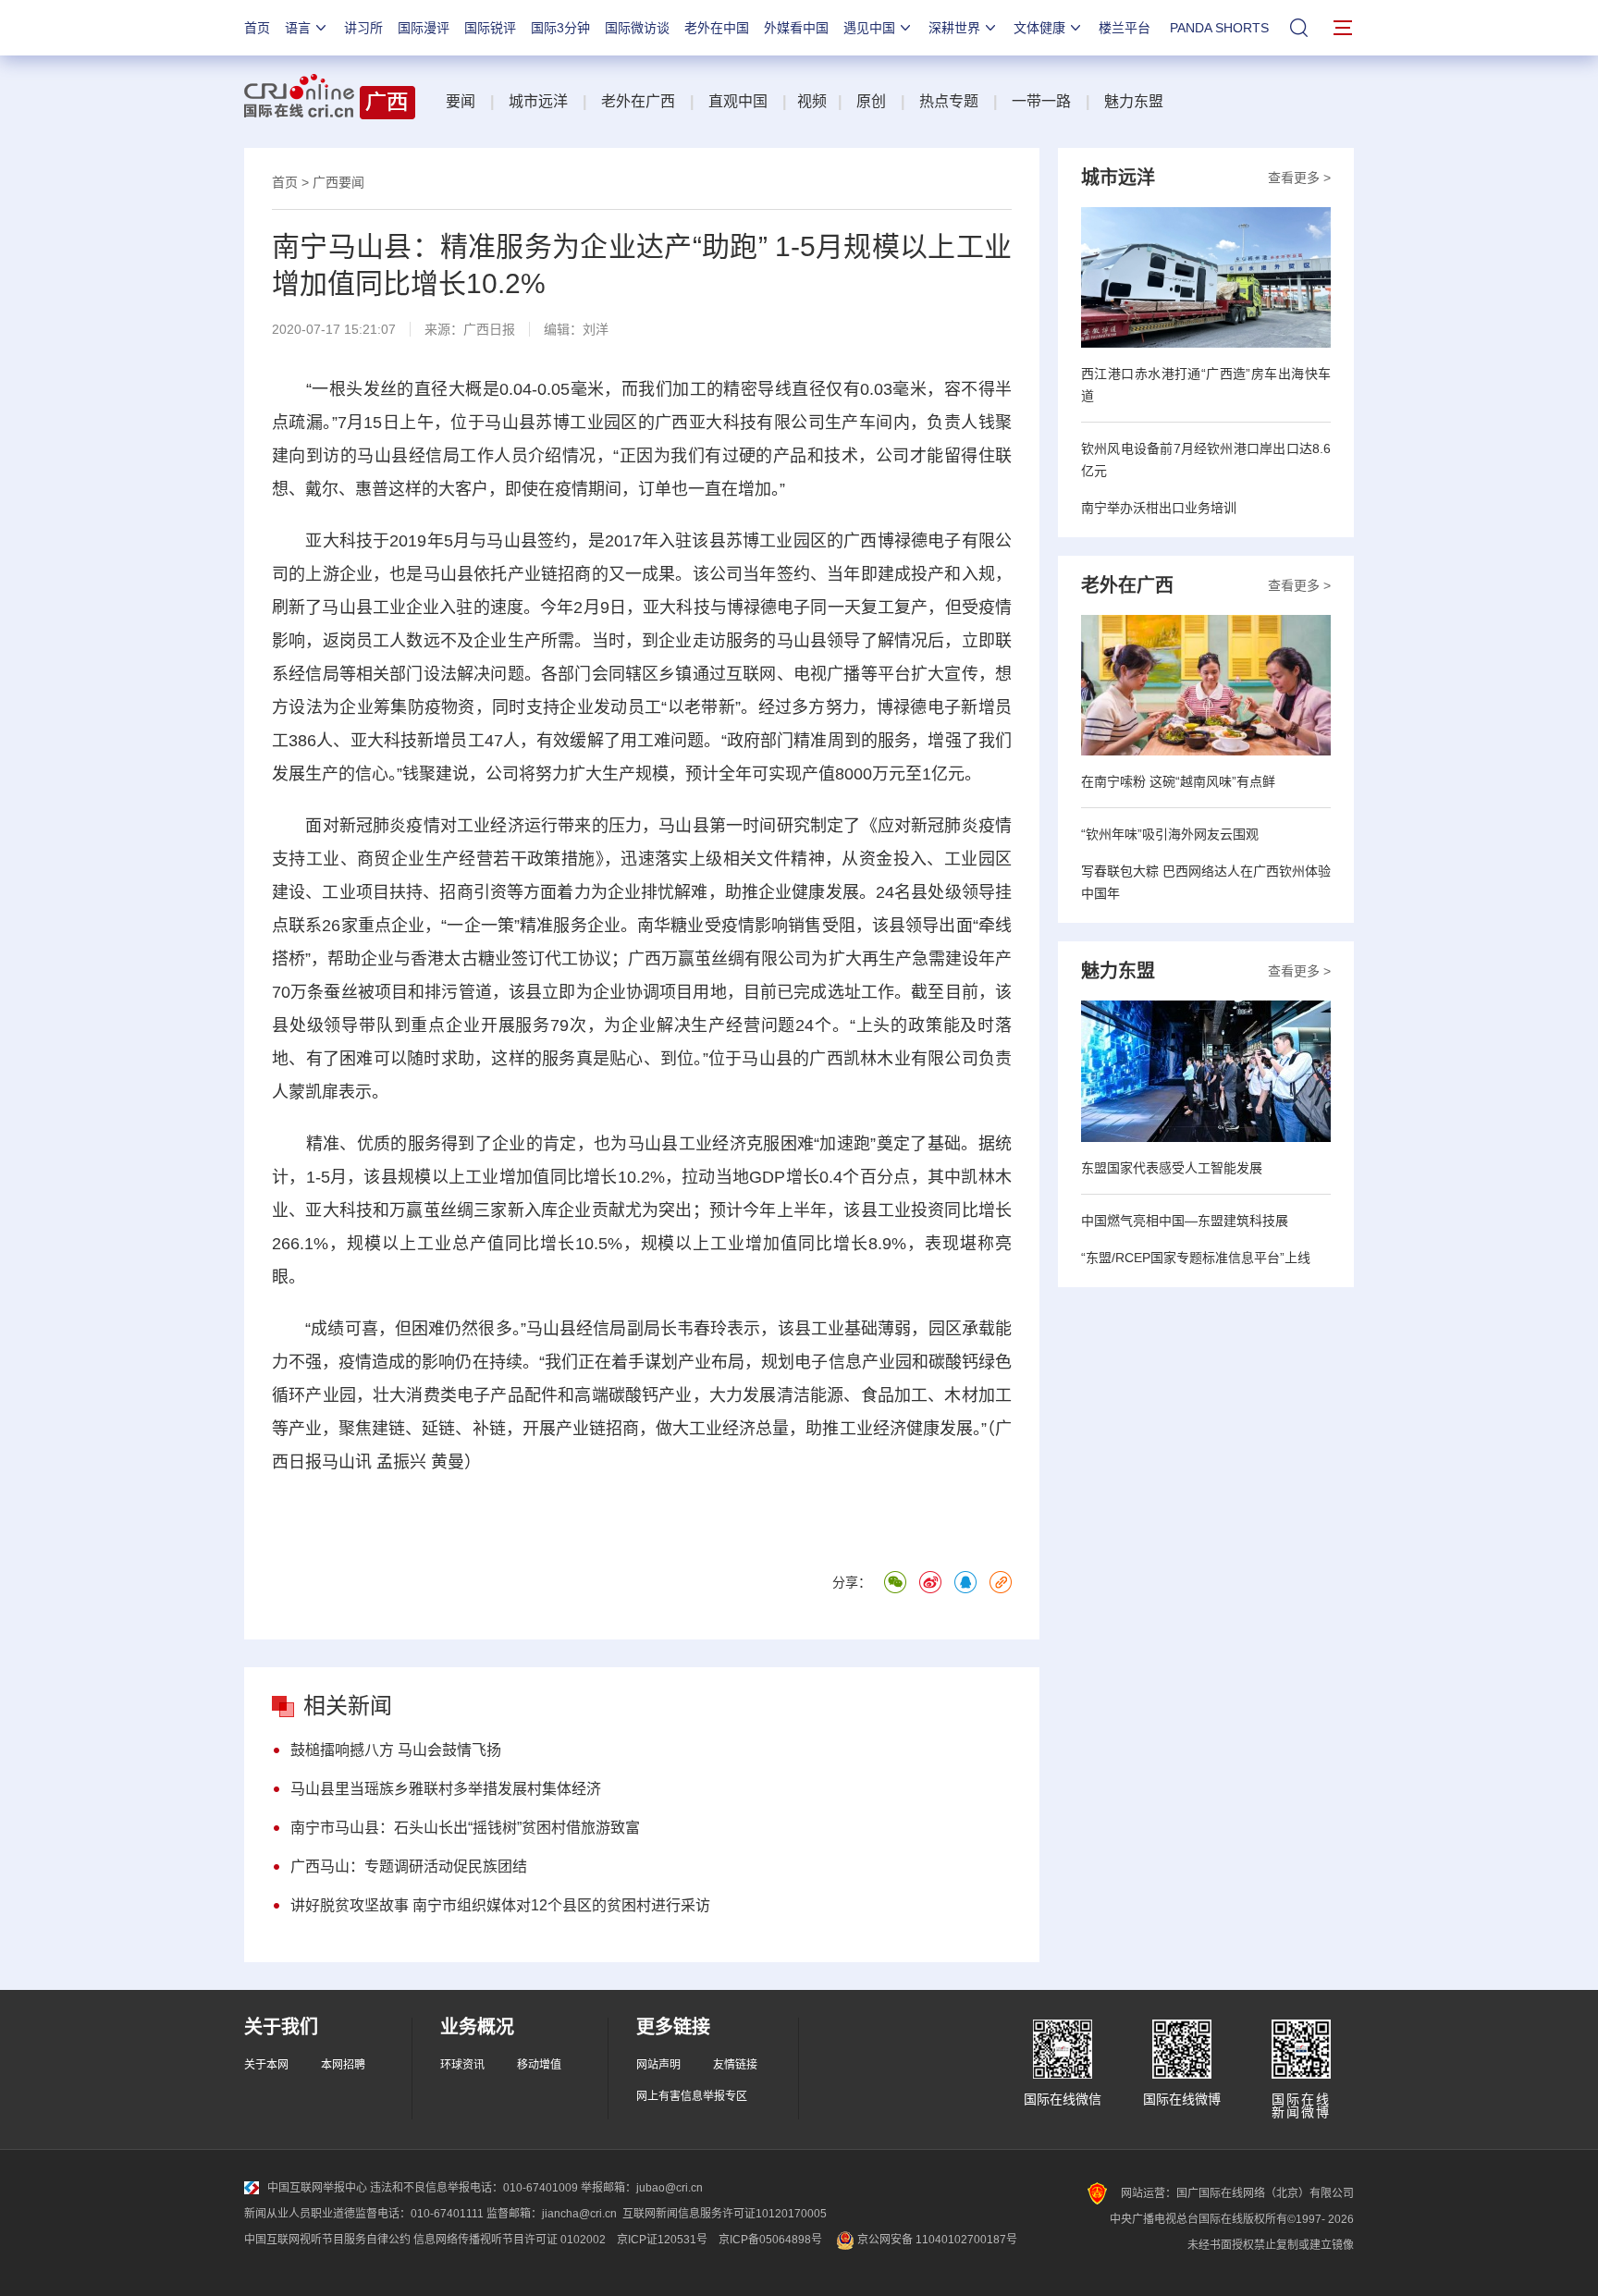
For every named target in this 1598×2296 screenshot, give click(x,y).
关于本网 (266, 2065)
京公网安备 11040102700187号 (936, 2240)
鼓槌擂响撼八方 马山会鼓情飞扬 (396, 1750)
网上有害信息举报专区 (692, 2096)
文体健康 (1039, 28)
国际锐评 (490, 28)
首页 (257, 28)
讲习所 (363, 28)
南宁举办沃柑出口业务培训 (1159, 508)
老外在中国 (717, 28)
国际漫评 (424, 28)
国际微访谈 (637, 28)
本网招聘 (343, 2065)
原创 (871, 101)
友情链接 (735, 2065)
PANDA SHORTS (1219, 28)
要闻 (461, 101)
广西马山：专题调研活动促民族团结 (409, 1866)
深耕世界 (954, 28)
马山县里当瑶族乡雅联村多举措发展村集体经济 (446, 1789)
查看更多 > (1299, 178)
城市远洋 (538, 101)
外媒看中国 (796, 28)
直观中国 (738, 101)
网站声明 (658, 2065)
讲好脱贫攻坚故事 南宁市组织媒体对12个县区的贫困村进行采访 (500, 1905)
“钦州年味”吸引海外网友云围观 (1170, 834)
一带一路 (1041, 101)
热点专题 (949, 101)
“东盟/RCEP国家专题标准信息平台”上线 (1196, 1258)
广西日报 (489, 329)
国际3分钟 (560, 28)
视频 (812, 101)
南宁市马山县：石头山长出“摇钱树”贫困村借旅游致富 (465, 1828)
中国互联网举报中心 (317, 2188)
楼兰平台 (1125, 28)
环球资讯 (462, 2065)
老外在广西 (638, 101)
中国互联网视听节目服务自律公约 (327, 2240)
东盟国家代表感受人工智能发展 (1172, 1168)
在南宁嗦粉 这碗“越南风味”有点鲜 (1178, 781)
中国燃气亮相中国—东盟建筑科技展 (1185, 1221)
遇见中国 (869, 28)
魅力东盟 (1134, 101)
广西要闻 (338, 182)
